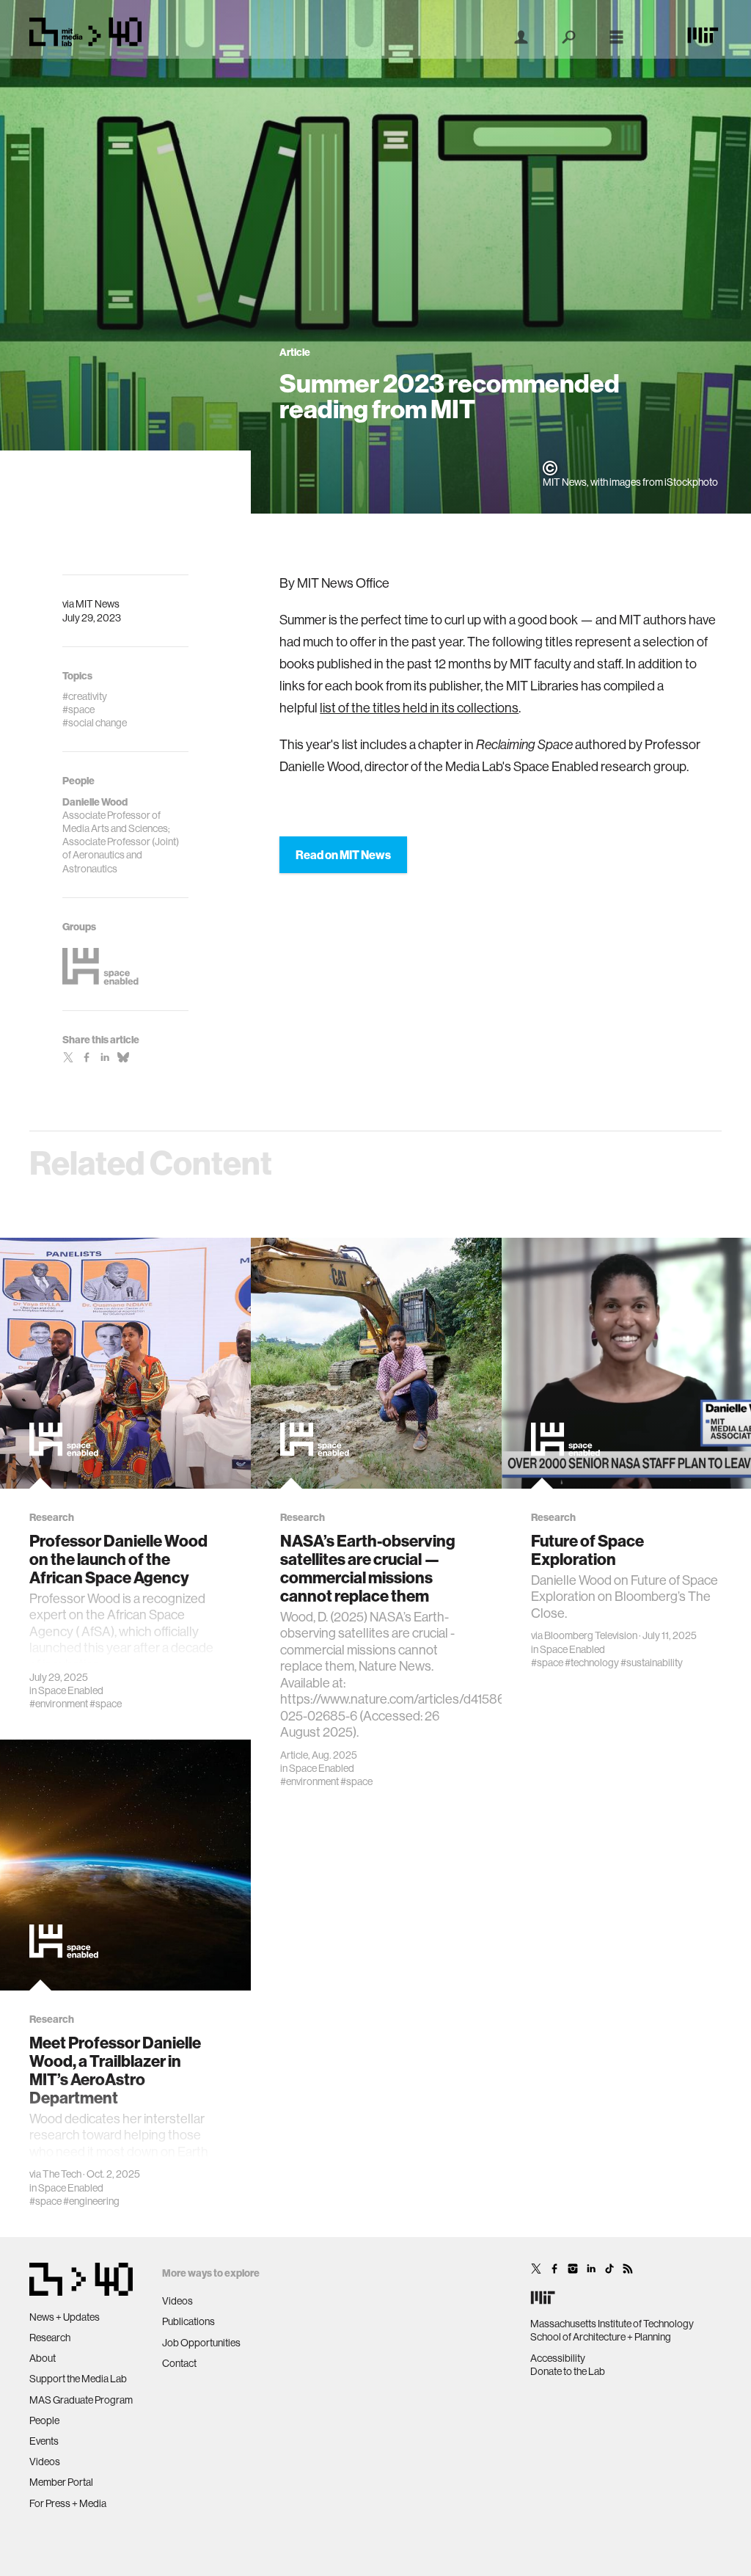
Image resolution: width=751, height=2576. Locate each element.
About (43, 2358)
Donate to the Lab (568, 2371)
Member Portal (61, 2482)
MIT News (98, 604)
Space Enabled (71, 1690)
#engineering (91, 2201)
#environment (59, 1704)
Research (50, 2338)
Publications (188, 2321)
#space (106, 1704)
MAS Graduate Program (81, 2400)
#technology (592, 1663)
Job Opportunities (201, 2343)
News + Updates (65, 2317)
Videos (45, 2462)
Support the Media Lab (78, 2379)
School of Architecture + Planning (601, 2337)
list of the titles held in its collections (419, 708)
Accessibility (558, 2358)
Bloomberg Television (591, 1635)
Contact (179, 2363)
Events (44, 2441)
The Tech (62, 2174)
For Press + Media (68, 2503)
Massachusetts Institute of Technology (612, 2324)
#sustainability (652, 1663)
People (44, 2420)
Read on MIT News (343, 855)
